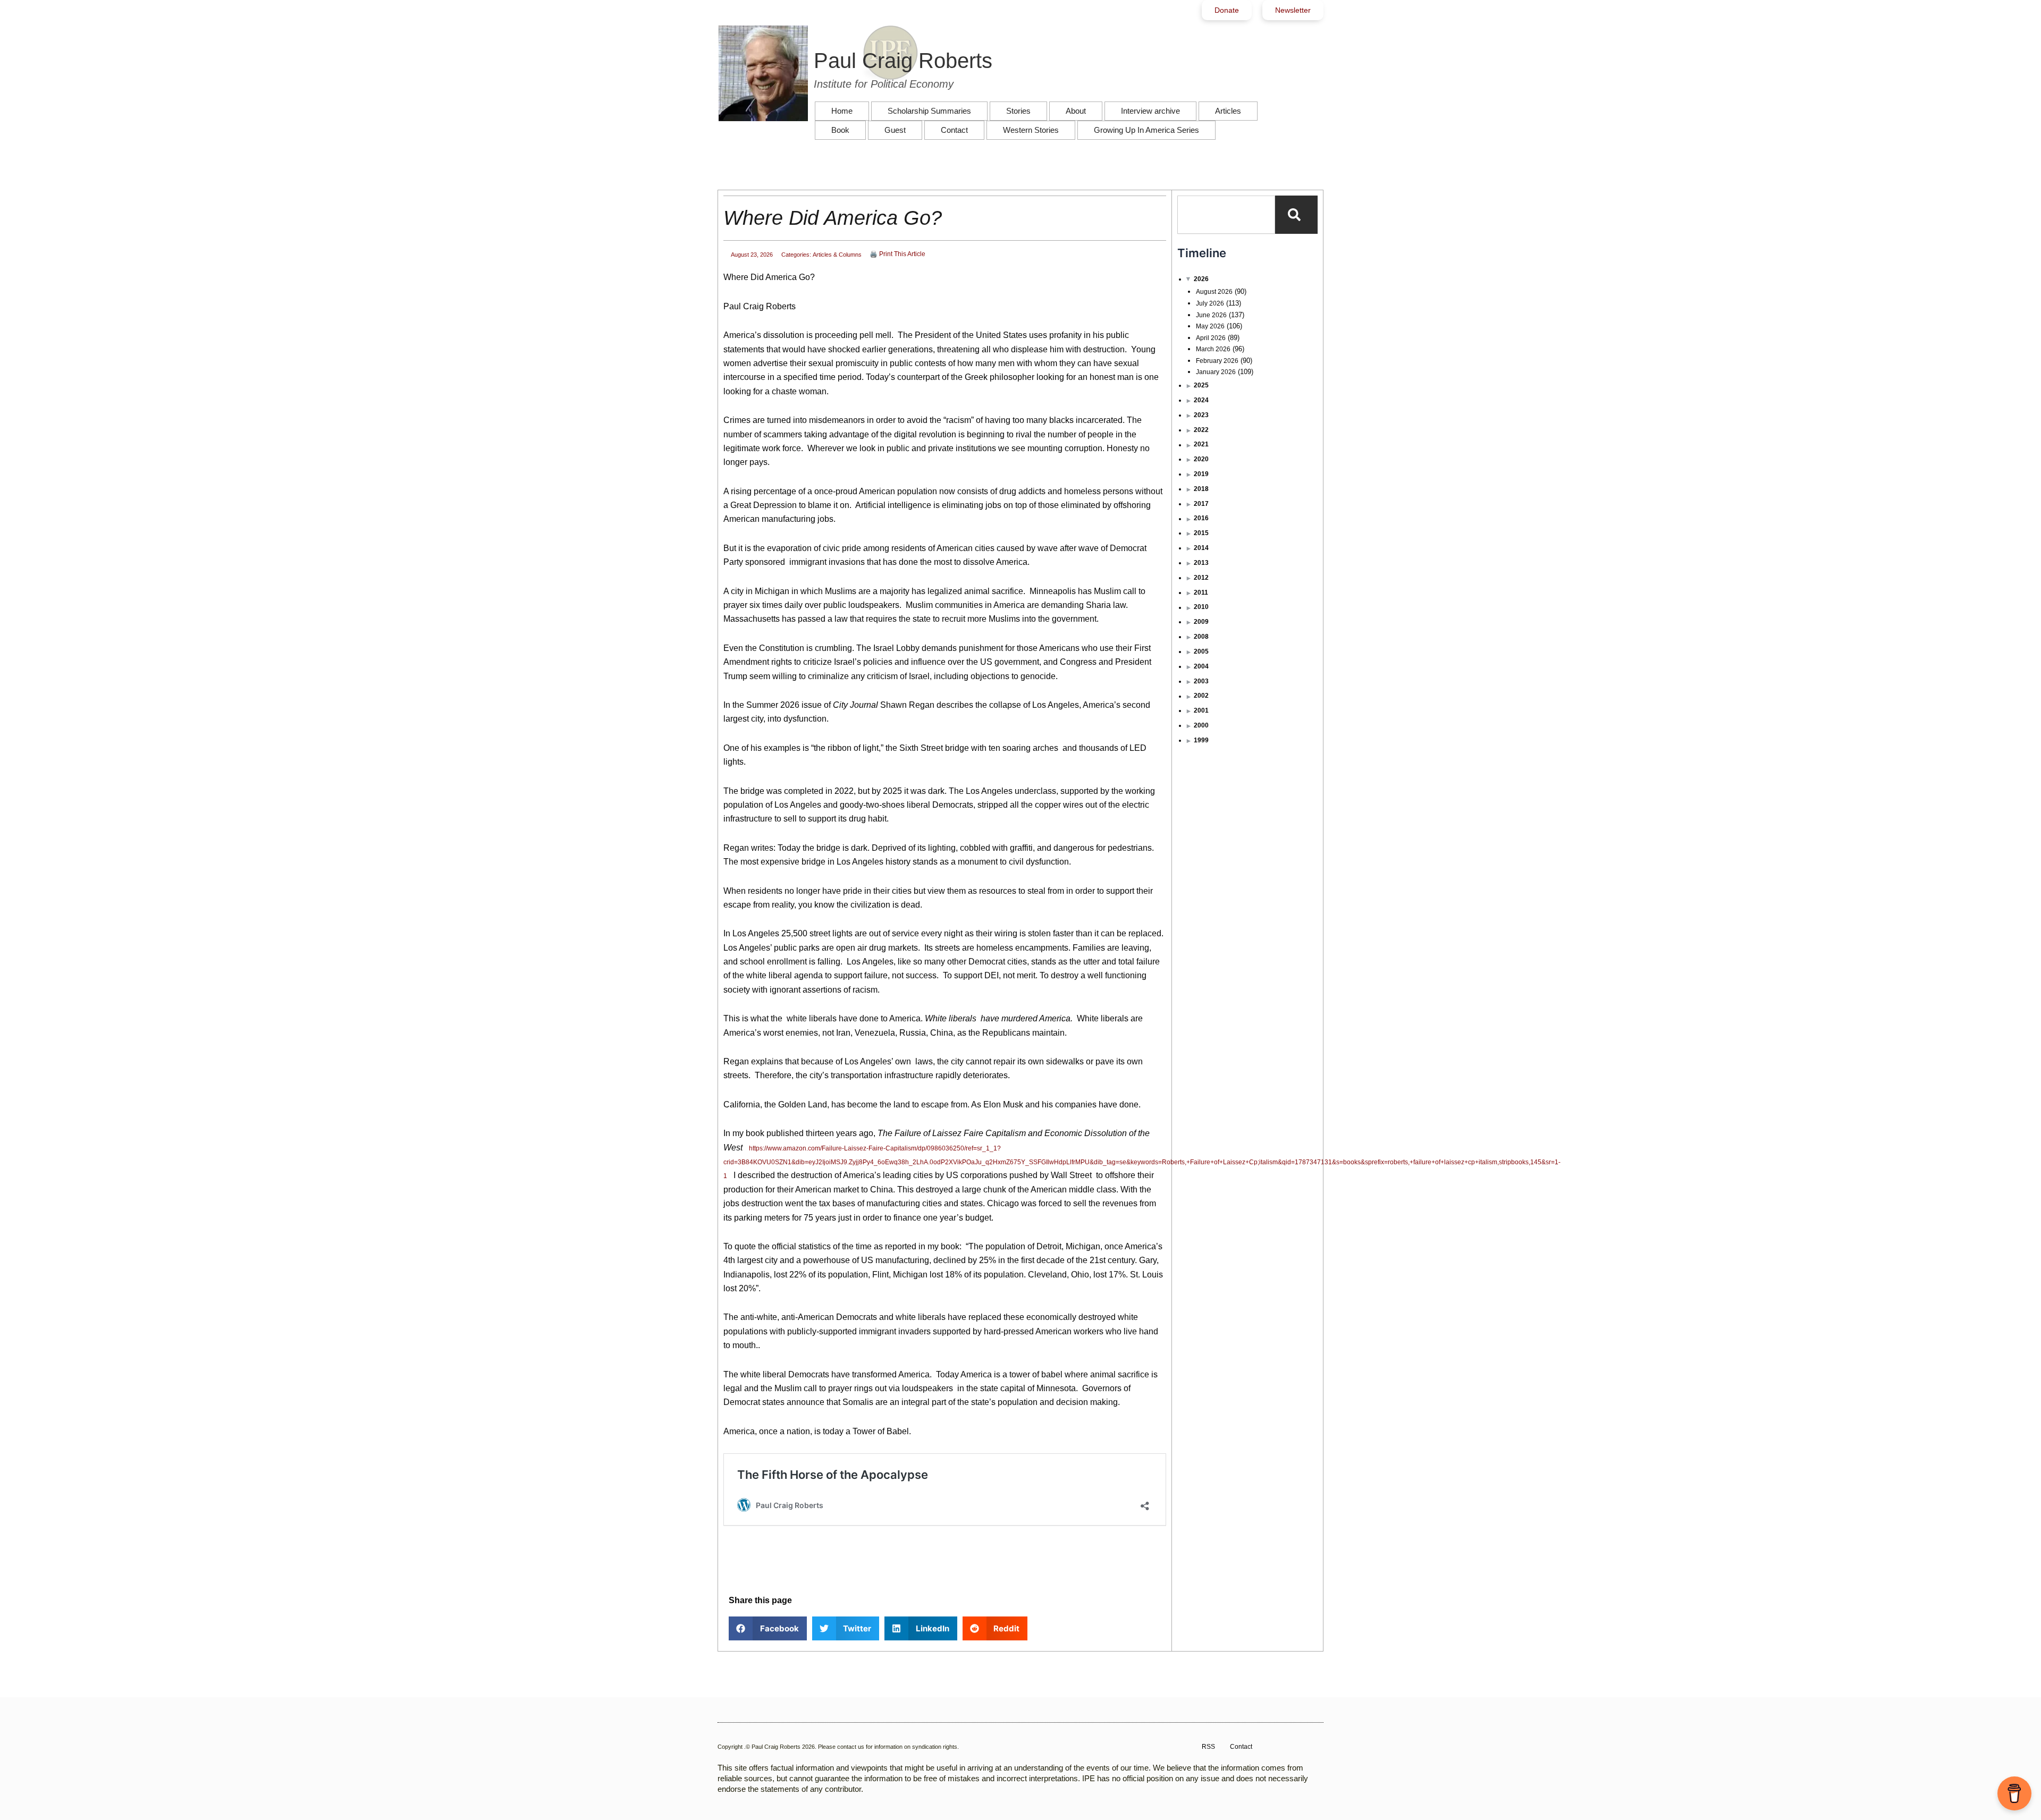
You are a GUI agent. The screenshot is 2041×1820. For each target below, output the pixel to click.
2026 (1201, 279)
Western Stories (1031, 130)
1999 (1201, 740)
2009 (1201, 622)
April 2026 (1211, 338)
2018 (1201, 489)
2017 (1201, 504)
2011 (1201, 592)
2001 (1201, 710)
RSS (1208, 1747)
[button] (768, 1628)
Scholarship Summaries (929, 111)
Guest (895, 130)
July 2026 (1210, 303)
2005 (1201, 651)
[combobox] (1226, 215)
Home (842, 111)
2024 (1201, 400)
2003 (1201, 681)
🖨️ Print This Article (897, 254)
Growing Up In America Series (1146, 130)
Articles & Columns (837, 255)
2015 (1201, 533)
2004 (1201, 666)
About (1076, 111)
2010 (1201, 607)
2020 (1201, 459)
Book (840, 130)
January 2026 (1216, 372)
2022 (1201, 430)
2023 (1201, 415)
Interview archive (1150, 111)
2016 (1201, 518)
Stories (1018, 111)
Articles (1228, 111)
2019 (1201, 474)
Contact (954, 130)
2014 (1201, 548)
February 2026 (1217, 361)
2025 (1201, 385)
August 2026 (1214, 292)
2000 (1201, 725)
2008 (1201, 637)
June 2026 (1211, 315)
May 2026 (1210, 326)
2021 (1201, 444)
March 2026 (1213, 349)
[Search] (1296, 215)
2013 (1201, 563)
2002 (1201, 696)
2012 (1201, 578)
